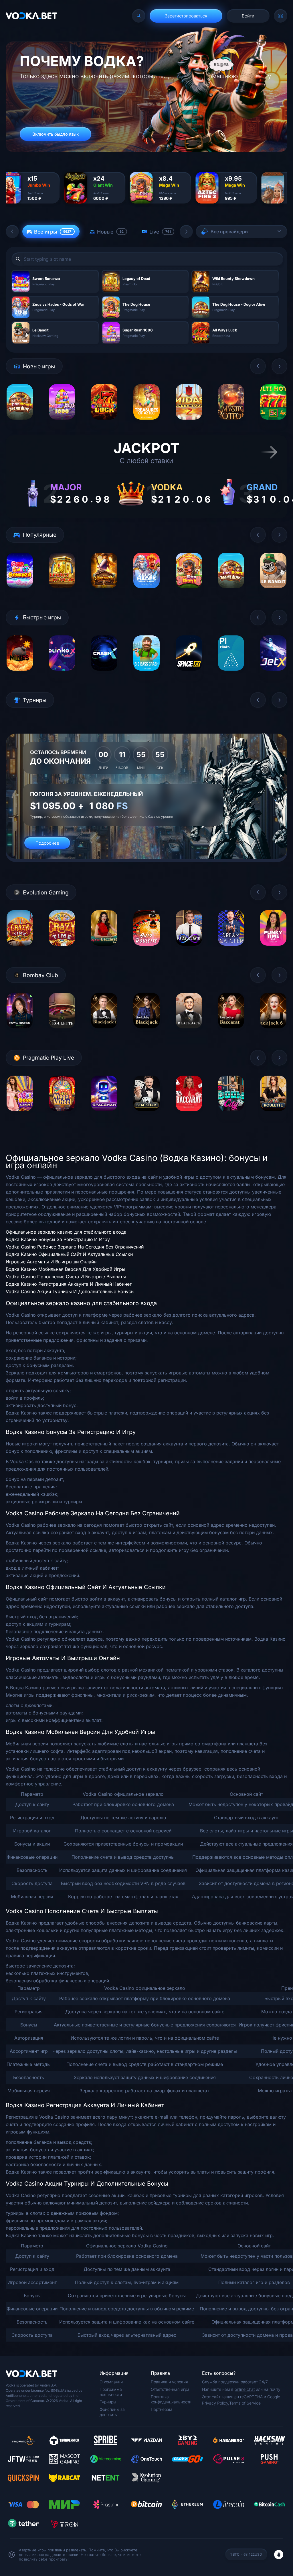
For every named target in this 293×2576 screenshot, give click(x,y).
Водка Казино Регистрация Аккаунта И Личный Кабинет (69, 1284)
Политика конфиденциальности (171, 2399)
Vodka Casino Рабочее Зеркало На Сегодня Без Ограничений (75, 1247)
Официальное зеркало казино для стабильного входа (66, 1232)
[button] (12, 232)
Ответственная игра (170, 2389)
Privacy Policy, (216, 2403)
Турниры (108, 2402)
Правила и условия (169, 2382)
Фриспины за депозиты (112, 2412)
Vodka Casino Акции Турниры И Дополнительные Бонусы (70, 1291)
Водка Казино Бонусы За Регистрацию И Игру (58, 1239)
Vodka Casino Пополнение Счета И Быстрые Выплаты (66, 1277)
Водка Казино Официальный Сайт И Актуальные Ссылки (69, 1254)
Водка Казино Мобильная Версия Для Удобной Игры (66, 1269)
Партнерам (162, 2409)
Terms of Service (245, 2403)
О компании (111, 2382)
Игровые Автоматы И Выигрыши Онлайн (51, 1262)
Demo (20, 424)
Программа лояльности (111, 2392)
